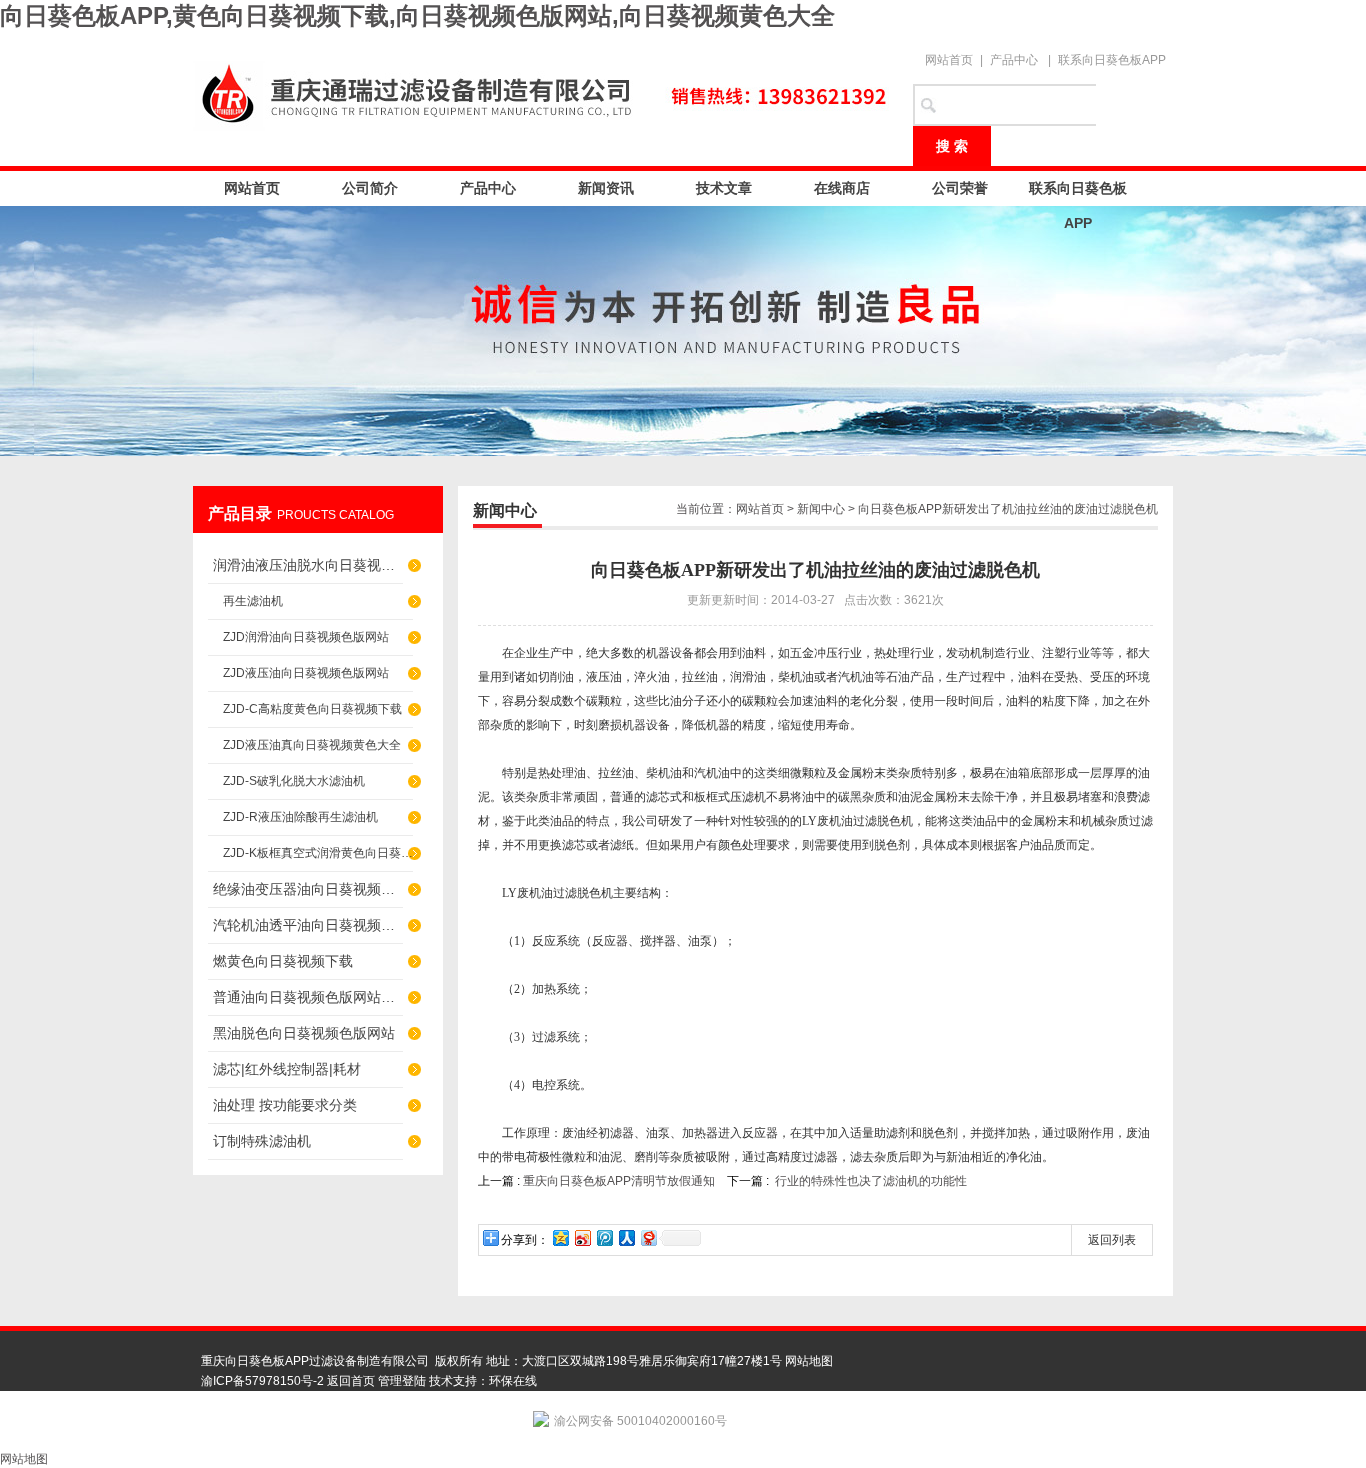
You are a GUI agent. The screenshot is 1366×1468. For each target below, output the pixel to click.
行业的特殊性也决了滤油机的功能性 (871, 1181)
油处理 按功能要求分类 (285, 1105)
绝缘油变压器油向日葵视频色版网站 (308, 889)
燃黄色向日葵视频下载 (283, 961)
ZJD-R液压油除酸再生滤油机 (300, 817)
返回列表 (1112, 1240)
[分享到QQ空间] (560, 1237)
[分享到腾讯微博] (604, 1237)
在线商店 (842, 188)
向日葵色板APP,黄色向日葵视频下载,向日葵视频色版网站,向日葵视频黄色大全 (417, 15)
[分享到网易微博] (648, 1237)
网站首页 (949, 60)
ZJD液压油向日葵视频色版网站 (306, 673)
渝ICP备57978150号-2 (262, 1381)
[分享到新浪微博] (582, 1237)
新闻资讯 (606, 188)
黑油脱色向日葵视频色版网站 (304, 1033)
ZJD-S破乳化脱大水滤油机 (294, 781)
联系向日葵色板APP (1112, 60)
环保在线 (513, 1381)
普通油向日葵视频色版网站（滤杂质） (308, 997)
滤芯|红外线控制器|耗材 (287, 1069)
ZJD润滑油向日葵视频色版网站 (306, 637)
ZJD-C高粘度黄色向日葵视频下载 (312, 709)
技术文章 (724, 188)
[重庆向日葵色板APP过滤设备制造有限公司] (543, 92)
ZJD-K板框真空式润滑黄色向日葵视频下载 (318, 853)
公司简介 (370, 188)
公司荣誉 (960, 188)
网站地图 (809, 1361)
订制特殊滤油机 (262, 1141)
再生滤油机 (253, 601)
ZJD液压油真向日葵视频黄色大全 (312, 745)
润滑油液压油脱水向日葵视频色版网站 (308, 565)
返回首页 (351, 1381)
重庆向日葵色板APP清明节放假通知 (619, 1181)
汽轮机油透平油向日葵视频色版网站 (308, 925)
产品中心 (1014, 60)
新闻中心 (821, 509)
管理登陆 (402, 1381)
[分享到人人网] (626, 1237)
